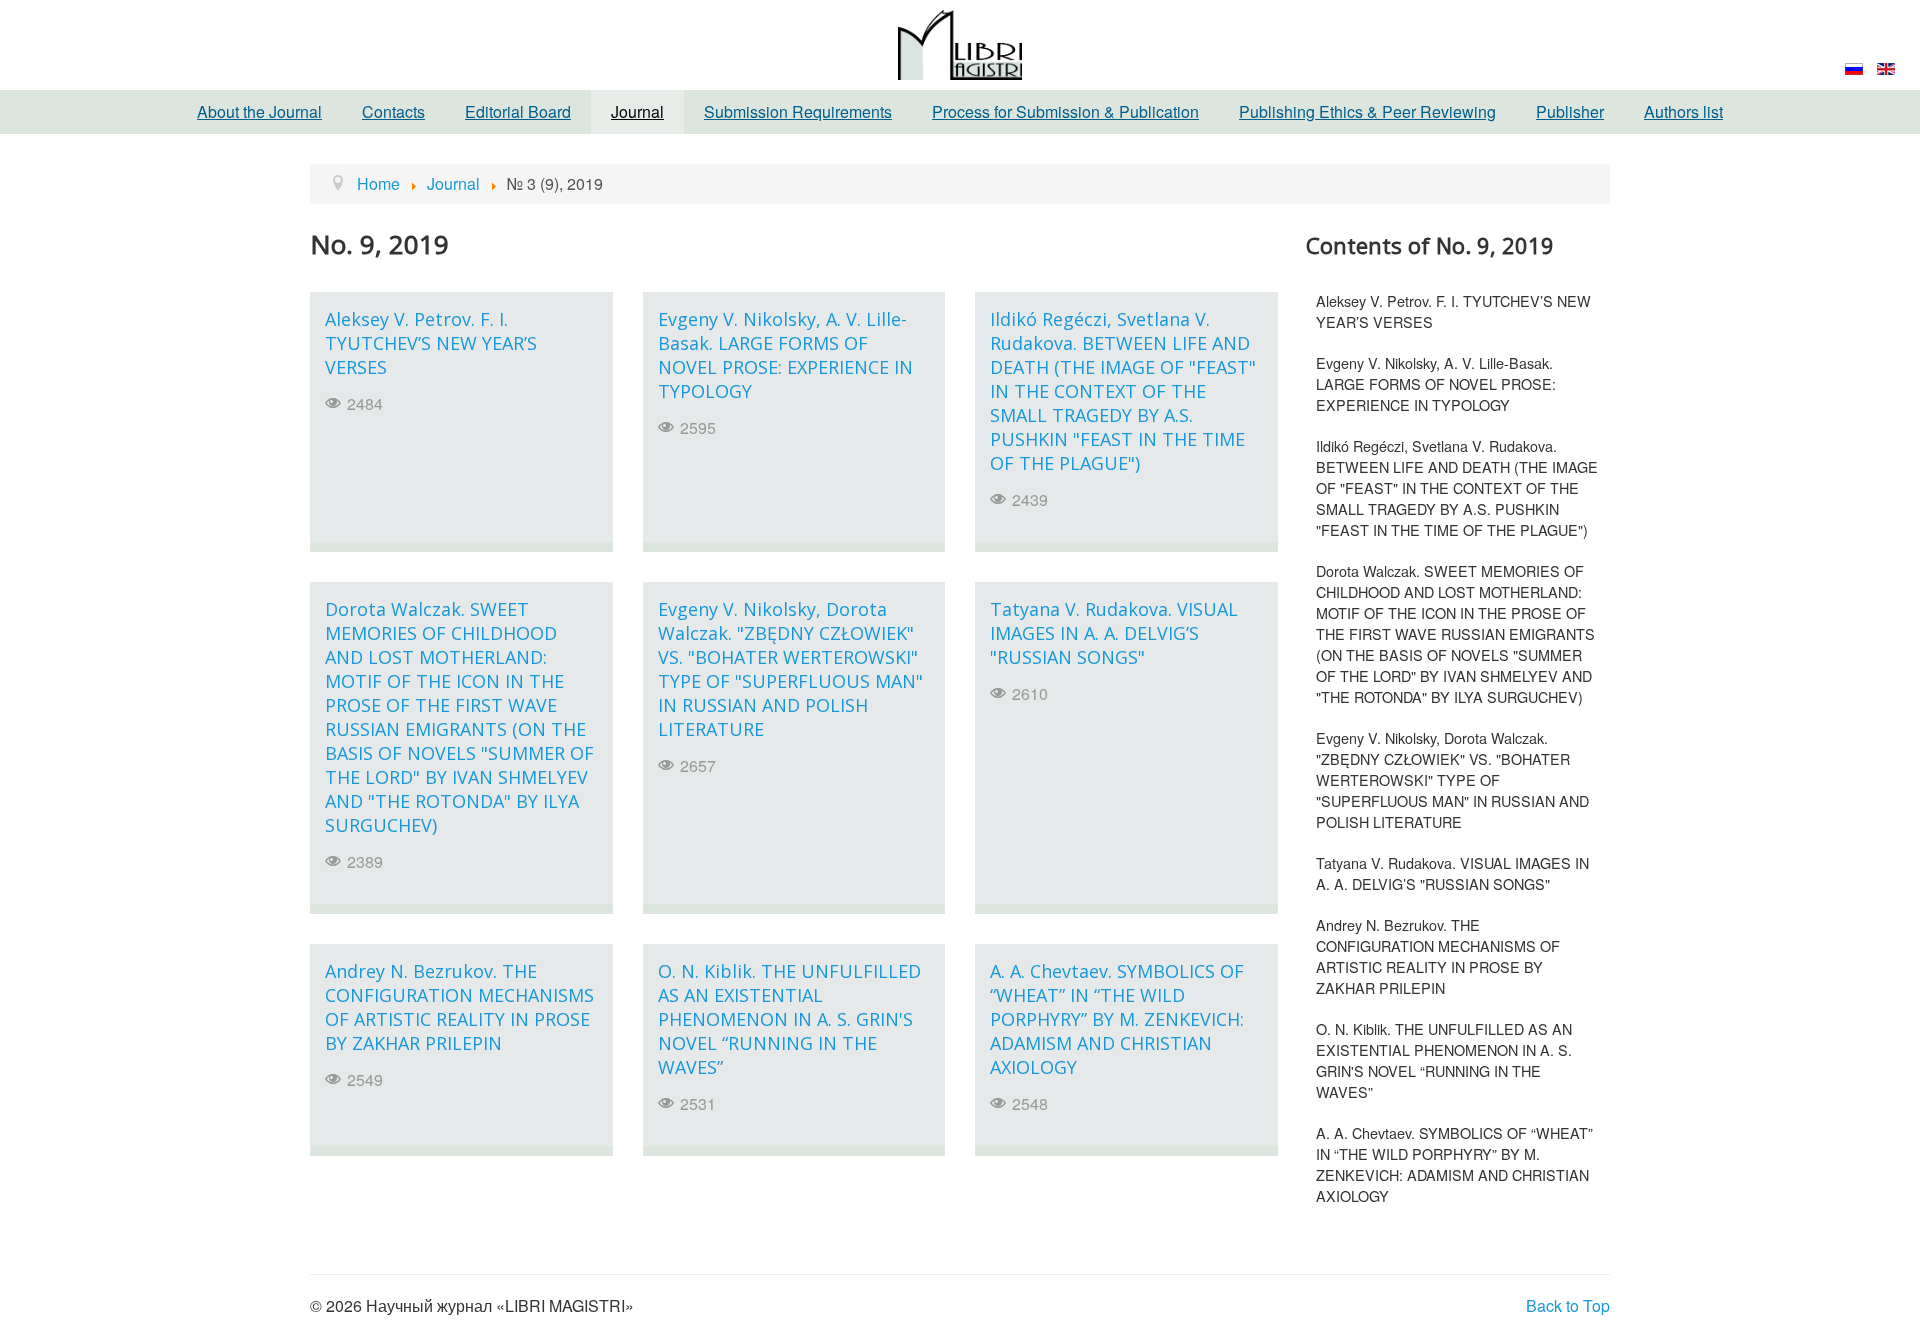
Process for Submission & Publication (1065, 111)
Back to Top (1568, 1305)
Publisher (1570, 111)
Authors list (1683, 111)
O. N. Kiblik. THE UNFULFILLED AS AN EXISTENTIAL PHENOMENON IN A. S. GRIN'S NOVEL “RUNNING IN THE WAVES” (789, 1019)
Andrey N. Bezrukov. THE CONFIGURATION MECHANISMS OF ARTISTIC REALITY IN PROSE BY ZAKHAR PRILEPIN (459, 1007)
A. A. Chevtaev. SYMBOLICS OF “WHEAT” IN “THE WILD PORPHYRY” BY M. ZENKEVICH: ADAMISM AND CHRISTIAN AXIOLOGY (1117, 1019)
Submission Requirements (798, 111)
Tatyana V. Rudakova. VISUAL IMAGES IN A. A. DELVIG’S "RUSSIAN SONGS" (1114, 633)
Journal (637, 111)
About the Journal (259, 111)
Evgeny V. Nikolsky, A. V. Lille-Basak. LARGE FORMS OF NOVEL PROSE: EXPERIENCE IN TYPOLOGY (785, 355)
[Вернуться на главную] (960, 42)
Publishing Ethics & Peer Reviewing (1367, 111)
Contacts (393, 111)
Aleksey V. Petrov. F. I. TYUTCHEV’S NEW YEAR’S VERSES (431, 343)
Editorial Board (518, 111)
